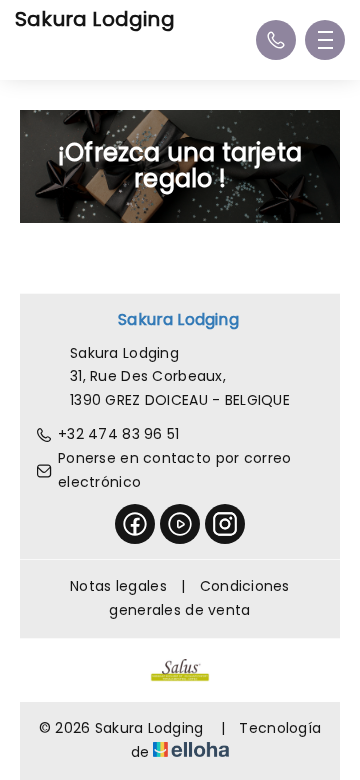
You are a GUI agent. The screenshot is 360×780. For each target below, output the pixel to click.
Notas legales (118, 586)
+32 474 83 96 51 (118, 434)
